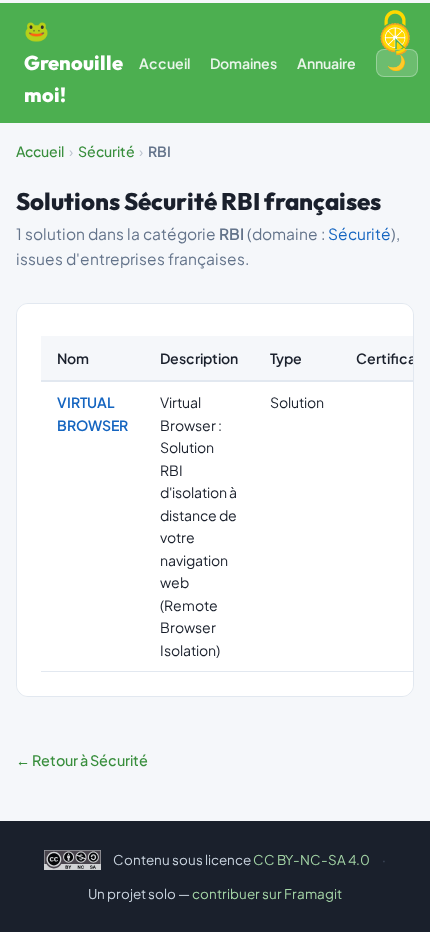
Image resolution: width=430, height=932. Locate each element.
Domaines (243, 63)
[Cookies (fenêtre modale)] (395, 34)
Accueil (164, 63)
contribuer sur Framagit (267, 893)
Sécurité (106, 151)
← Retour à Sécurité (82, 760)
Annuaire (326, 63)
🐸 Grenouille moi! (73, 62)
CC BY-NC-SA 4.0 (311, 859)
